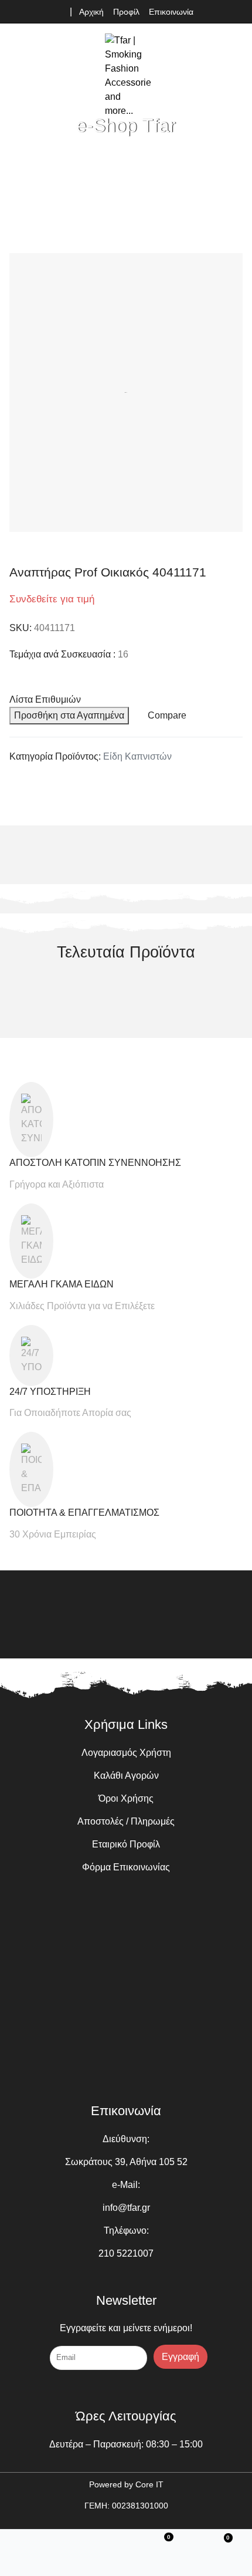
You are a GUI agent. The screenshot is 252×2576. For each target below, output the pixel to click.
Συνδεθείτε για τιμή (52, 599)
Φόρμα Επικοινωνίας (126, 1867)
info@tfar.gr (126, 2208)
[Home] (31, 2543)
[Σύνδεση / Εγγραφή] (97, 2543)
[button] (233, 76)
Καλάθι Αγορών (126, 1776)
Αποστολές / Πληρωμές (126, 1821)
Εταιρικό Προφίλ (126, 1844)
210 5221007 (126, 2253)
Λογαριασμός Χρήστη (126, 1753)
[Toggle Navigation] (21, 76)
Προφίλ (126, 12)
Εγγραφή (181, 2357)
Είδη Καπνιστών (137, 756)
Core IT (149, 2484)
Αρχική (91, 12)
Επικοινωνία (171, 12)
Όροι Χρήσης (126, 1798)
